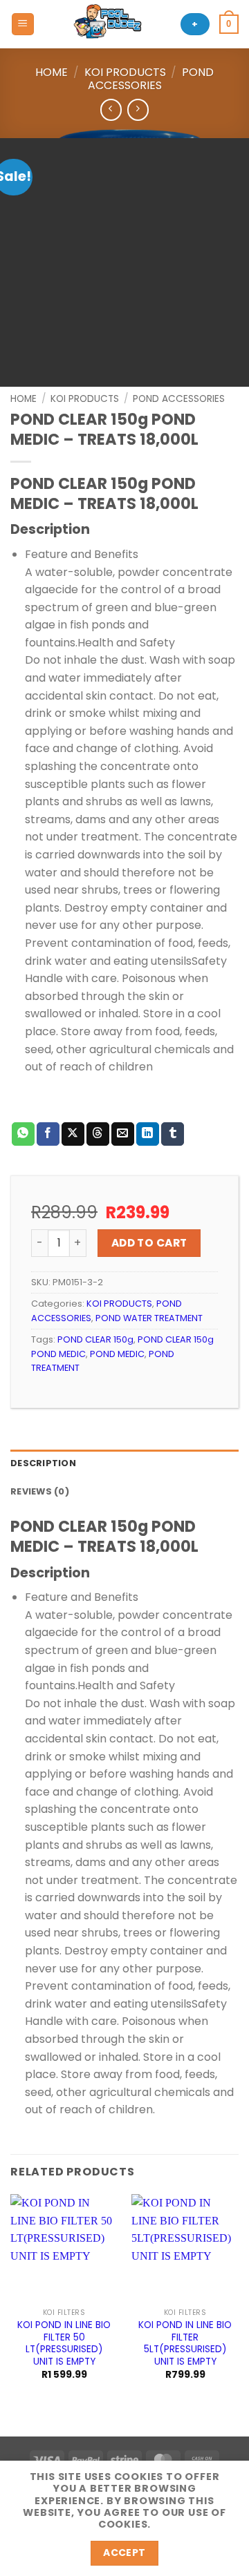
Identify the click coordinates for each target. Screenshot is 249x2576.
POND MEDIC (117, 1354)
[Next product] (111, 109)
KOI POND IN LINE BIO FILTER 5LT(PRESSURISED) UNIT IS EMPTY (185, 2344)
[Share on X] (73, 1134)
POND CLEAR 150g (95, 1339)
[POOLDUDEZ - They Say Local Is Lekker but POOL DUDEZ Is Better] (108, 24)
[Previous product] (138, 109)
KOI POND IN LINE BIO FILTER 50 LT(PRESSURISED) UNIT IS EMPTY (64, 2344)
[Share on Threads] (98, 1134)
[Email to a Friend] (123, 1134)
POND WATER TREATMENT (149, 1318)
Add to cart (149, 1243)
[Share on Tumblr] (173, 1134)
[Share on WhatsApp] (23, 1134)
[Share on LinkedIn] (148, 1134)
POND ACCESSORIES (151, 79)
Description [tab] (43, 1463)
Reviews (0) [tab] (40, 1491)
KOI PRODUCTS (125, 72)
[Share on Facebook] (48, 1134)
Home (52, 72)
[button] (23, 25)
